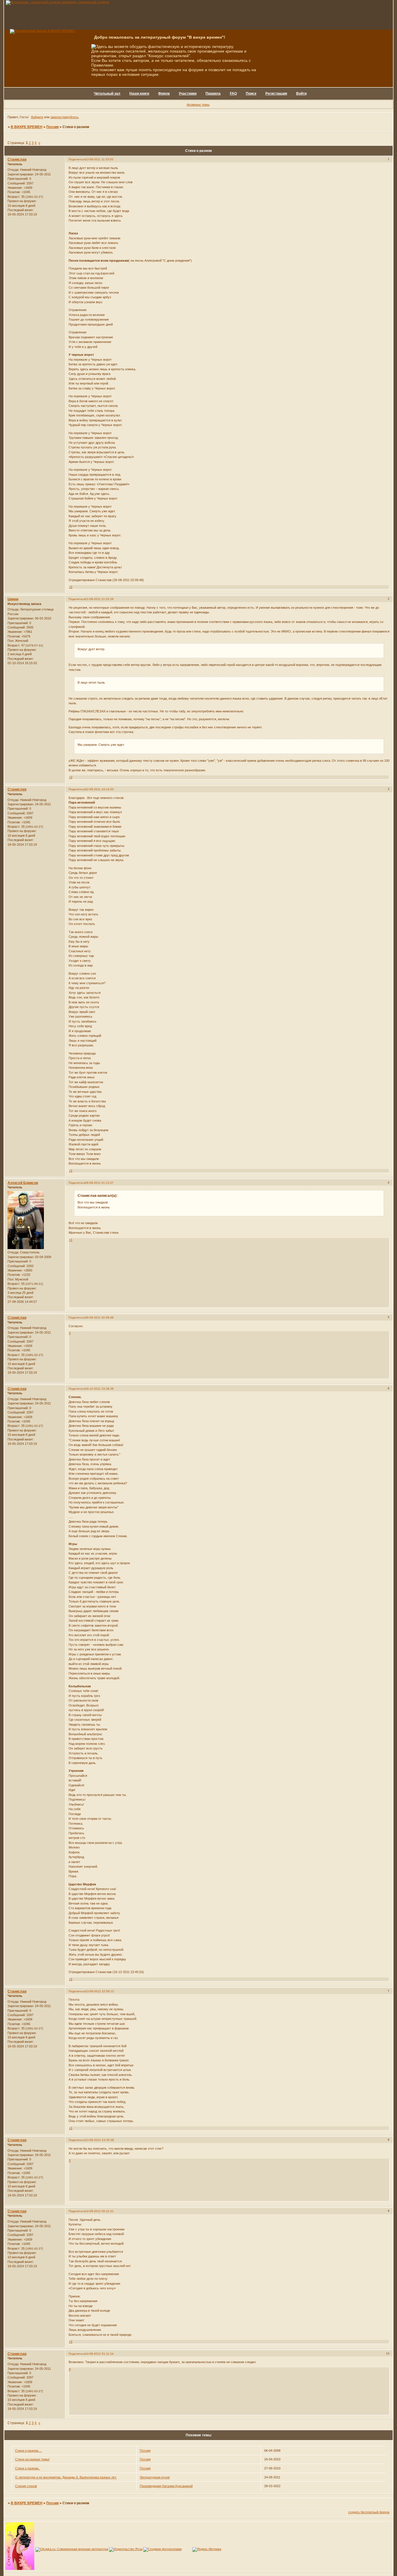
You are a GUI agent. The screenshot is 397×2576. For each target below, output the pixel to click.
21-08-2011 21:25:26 (99, 599)
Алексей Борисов (23, 1183)
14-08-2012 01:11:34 (99, 2354)
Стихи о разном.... (28, 2451)
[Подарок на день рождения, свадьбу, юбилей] (162, 2549)
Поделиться (77, 159)
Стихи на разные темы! (32, 2459)
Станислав (17, 159)
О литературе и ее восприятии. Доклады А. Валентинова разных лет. (66, 2477)
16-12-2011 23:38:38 (99, 1389)
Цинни (13, 599)
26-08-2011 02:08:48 (99, 1317)
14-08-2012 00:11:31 (99, 2211)
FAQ (233, 94)
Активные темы (198, 105)
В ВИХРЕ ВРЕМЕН (27, 127)
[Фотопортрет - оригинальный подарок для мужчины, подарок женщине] (58, 2)
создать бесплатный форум (369, 2512)
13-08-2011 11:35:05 (99, 159)
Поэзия (52, 127)
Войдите (37, 117)
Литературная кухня (155, 2477)
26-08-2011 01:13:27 (99, 1183)
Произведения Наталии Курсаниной (166, 2486)
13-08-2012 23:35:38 (100, 2140)
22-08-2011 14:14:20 (99, 789)
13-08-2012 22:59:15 (100, 1991)
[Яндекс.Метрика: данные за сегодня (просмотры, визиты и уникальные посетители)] (207, 2550)
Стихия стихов (26, 2486)
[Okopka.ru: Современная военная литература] (72, 2549)
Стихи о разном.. (28, 2468)
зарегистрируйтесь (64, 117)
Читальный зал (107, 94)
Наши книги (139, 94)
